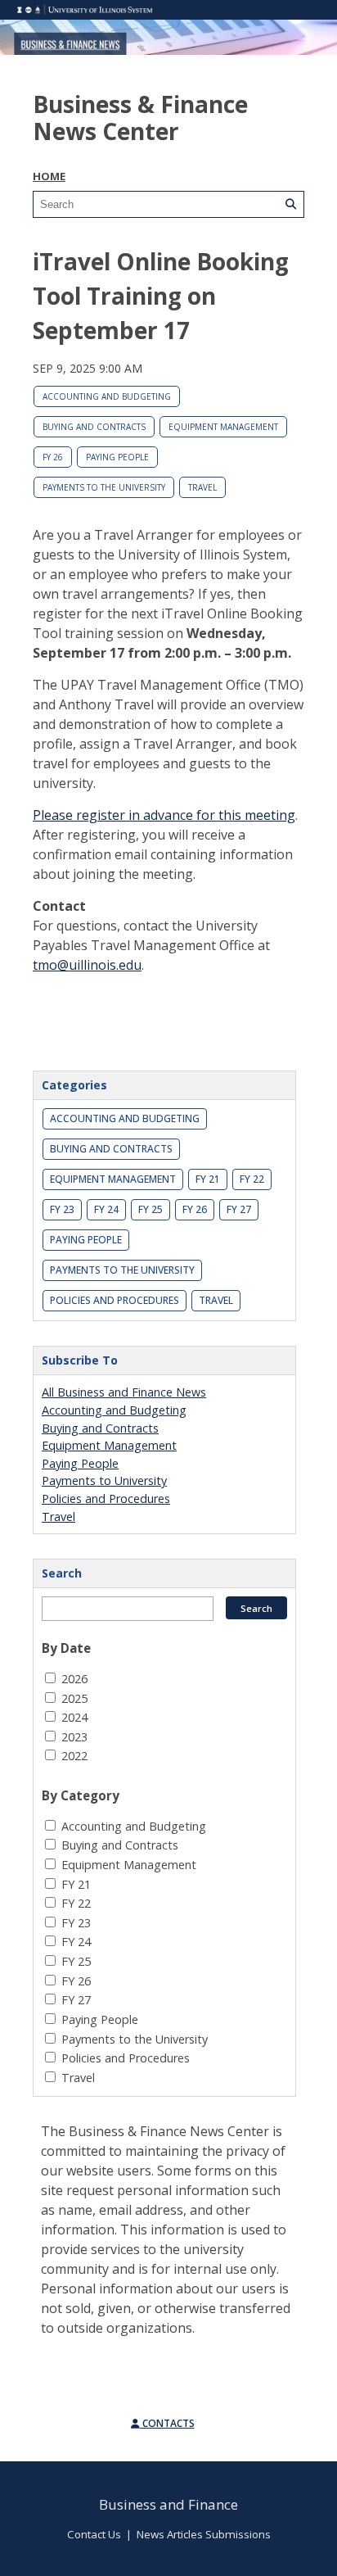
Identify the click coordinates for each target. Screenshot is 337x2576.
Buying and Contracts (94, 427)
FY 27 (239, 1209)
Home (49, 176)
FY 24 (106, 1209)
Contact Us (94, 2534)
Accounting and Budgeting (107, 396)
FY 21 (208, 1179)
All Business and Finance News (124, 1392)
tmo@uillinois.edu (87, 965)
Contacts (167, 2423)
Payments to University (104, 1480)
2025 (74, 1698)
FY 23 (62, 1209)
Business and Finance (168, 2504)
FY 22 (252, 1179)
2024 (74, 1717)
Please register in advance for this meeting (164, 815)
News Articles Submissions (204, 2534)
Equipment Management (223, 427)
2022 (74, 1756)
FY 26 (53, 457)
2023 (74, 1737)
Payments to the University (104, 487)
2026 (74, 1679)
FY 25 (151, 1209)
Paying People (117, 457)
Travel (202, 487)
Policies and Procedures (115, 1300)
